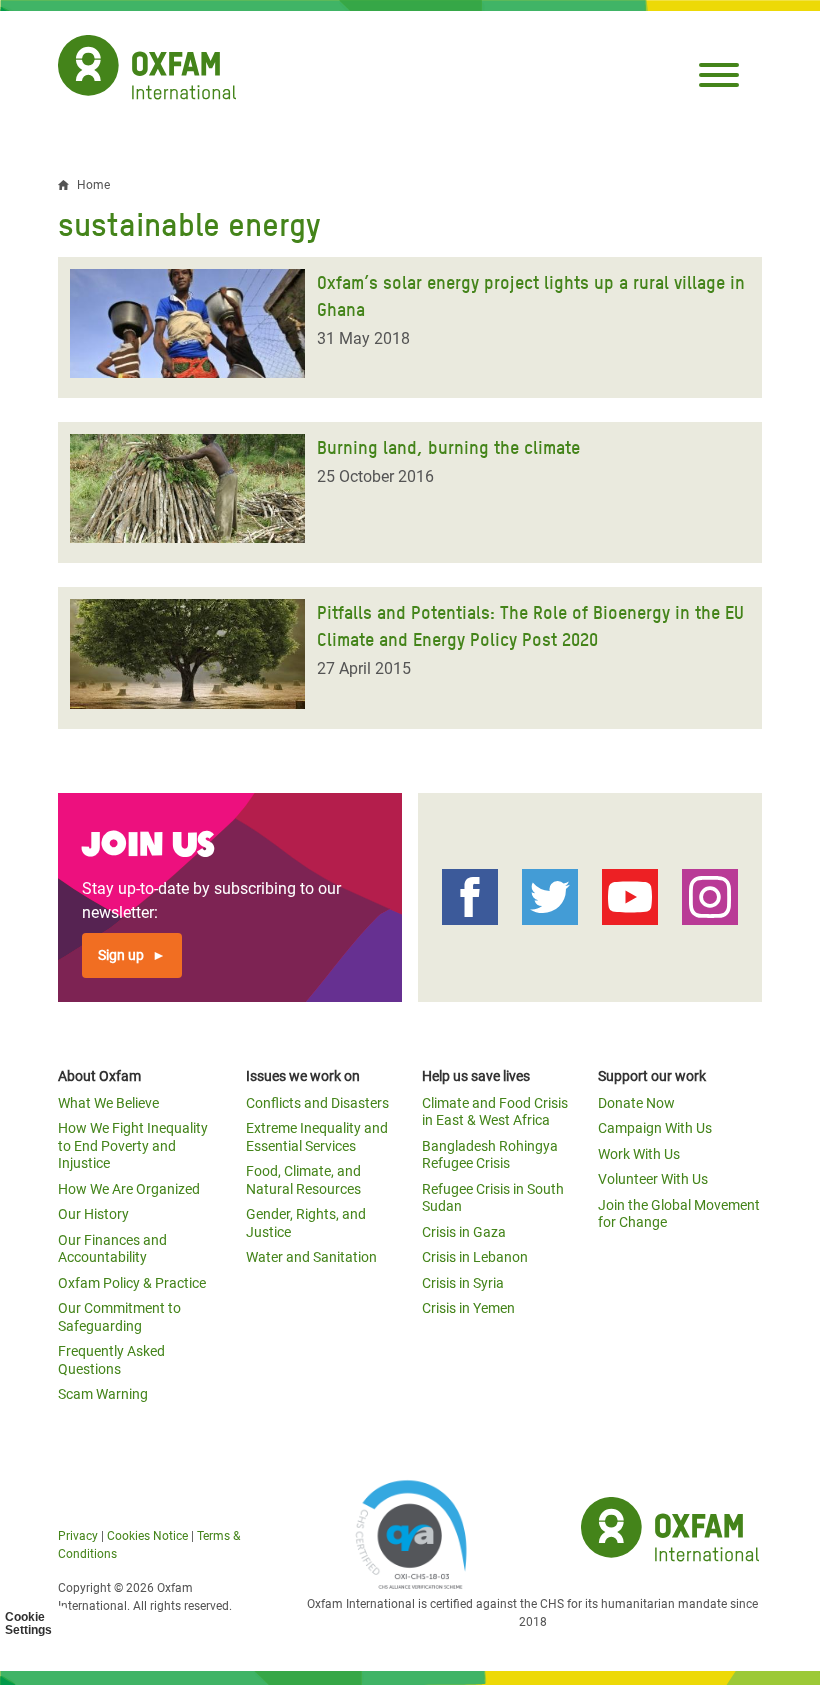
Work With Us (639, 1154)
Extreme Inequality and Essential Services (317, 1137)
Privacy (78, 1536)
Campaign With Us (655, 1128)
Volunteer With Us (653, 1179)
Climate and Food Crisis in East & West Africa (495, 1112)
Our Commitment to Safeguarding (119, 1317)
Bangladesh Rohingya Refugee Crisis (490, 1155)
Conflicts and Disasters (317, 1103)
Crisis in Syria (463, 1283)
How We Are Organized (129, 1189)
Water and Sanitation (311, 1257)
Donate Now (636, 1103)
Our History (93, 1214)
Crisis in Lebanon (475, 1257)
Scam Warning (103, 1394)
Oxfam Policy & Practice (132, 1283)
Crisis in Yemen (468, 1308)
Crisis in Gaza (464, 1232)
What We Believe (108, 1103)
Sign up (121, 955)
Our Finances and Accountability (112, 1249)
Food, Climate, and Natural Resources (303, 1180)
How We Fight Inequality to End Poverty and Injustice (133, 1145)
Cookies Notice (147, 1536)
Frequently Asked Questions (111, 1360)
